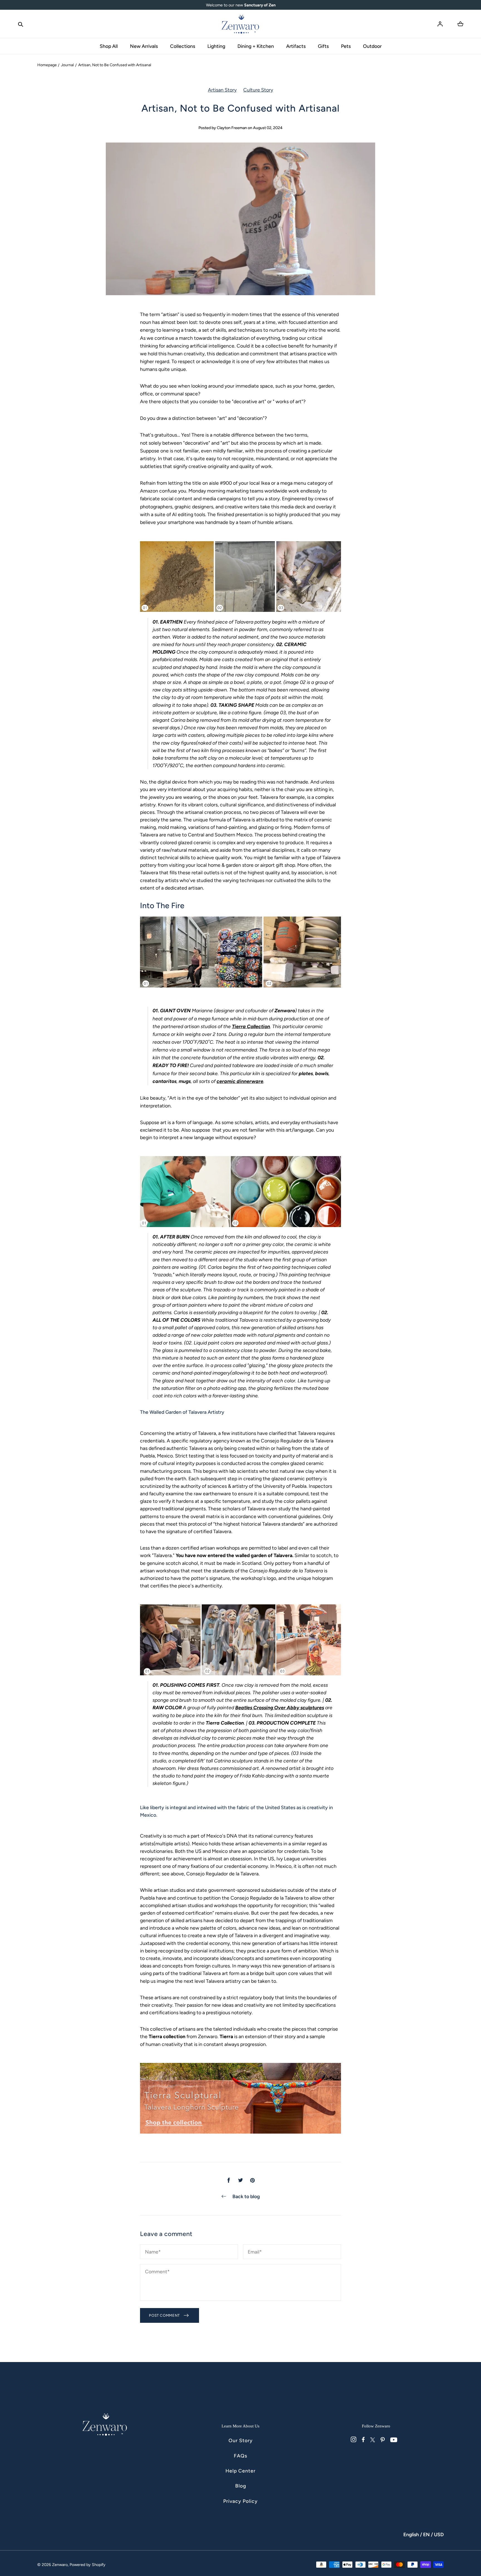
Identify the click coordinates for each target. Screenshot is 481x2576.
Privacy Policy (240, 2501)
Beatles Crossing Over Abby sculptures (280, 1707)
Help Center (240, 2471)
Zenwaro (285, 1010)
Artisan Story (222, 90)
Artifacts (296, 46)
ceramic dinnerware (240, 1081)
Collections (183, 46)
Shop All (109, 46)
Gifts (323, 46)
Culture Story (258, 90)
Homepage (47, 65)
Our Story (241, 2440)
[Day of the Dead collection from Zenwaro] (240, 1677)
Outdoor (372, 46)
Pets (346, 46)
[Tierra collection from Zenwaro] (240, 614)
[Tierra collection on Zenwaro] (240, 1229)
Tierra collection (167, 2036)
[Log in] (440, 24)
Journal (67, 65)
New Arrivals (144, 46)
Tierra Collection (251, 1026)
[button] (21, 24)
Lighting (216, 46)
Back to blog (246, 2196)
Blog (241, 2486)
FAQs (240, 2456)
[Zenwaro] (240, 24)
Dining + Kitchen (256, 46)
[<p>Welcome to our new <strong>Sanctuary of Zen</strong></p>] (241, 5)
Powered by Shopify (88, 2565)
